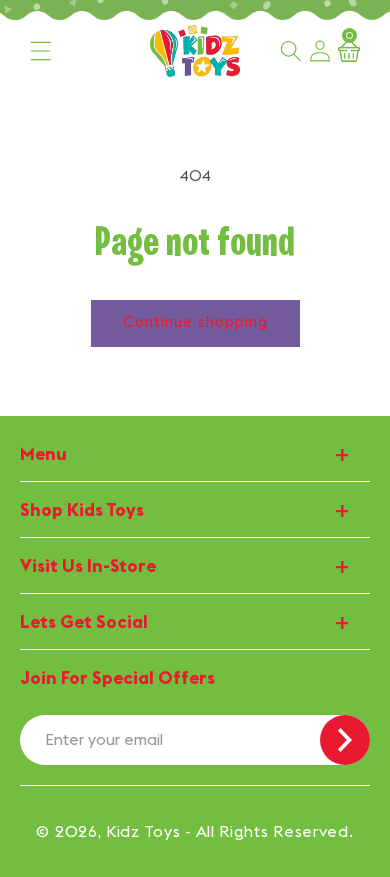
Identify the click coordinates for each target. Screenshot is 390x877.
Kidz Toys (143, 831)
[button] (41, 51)
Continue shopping (195, 321)
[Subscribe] (345, 740)
